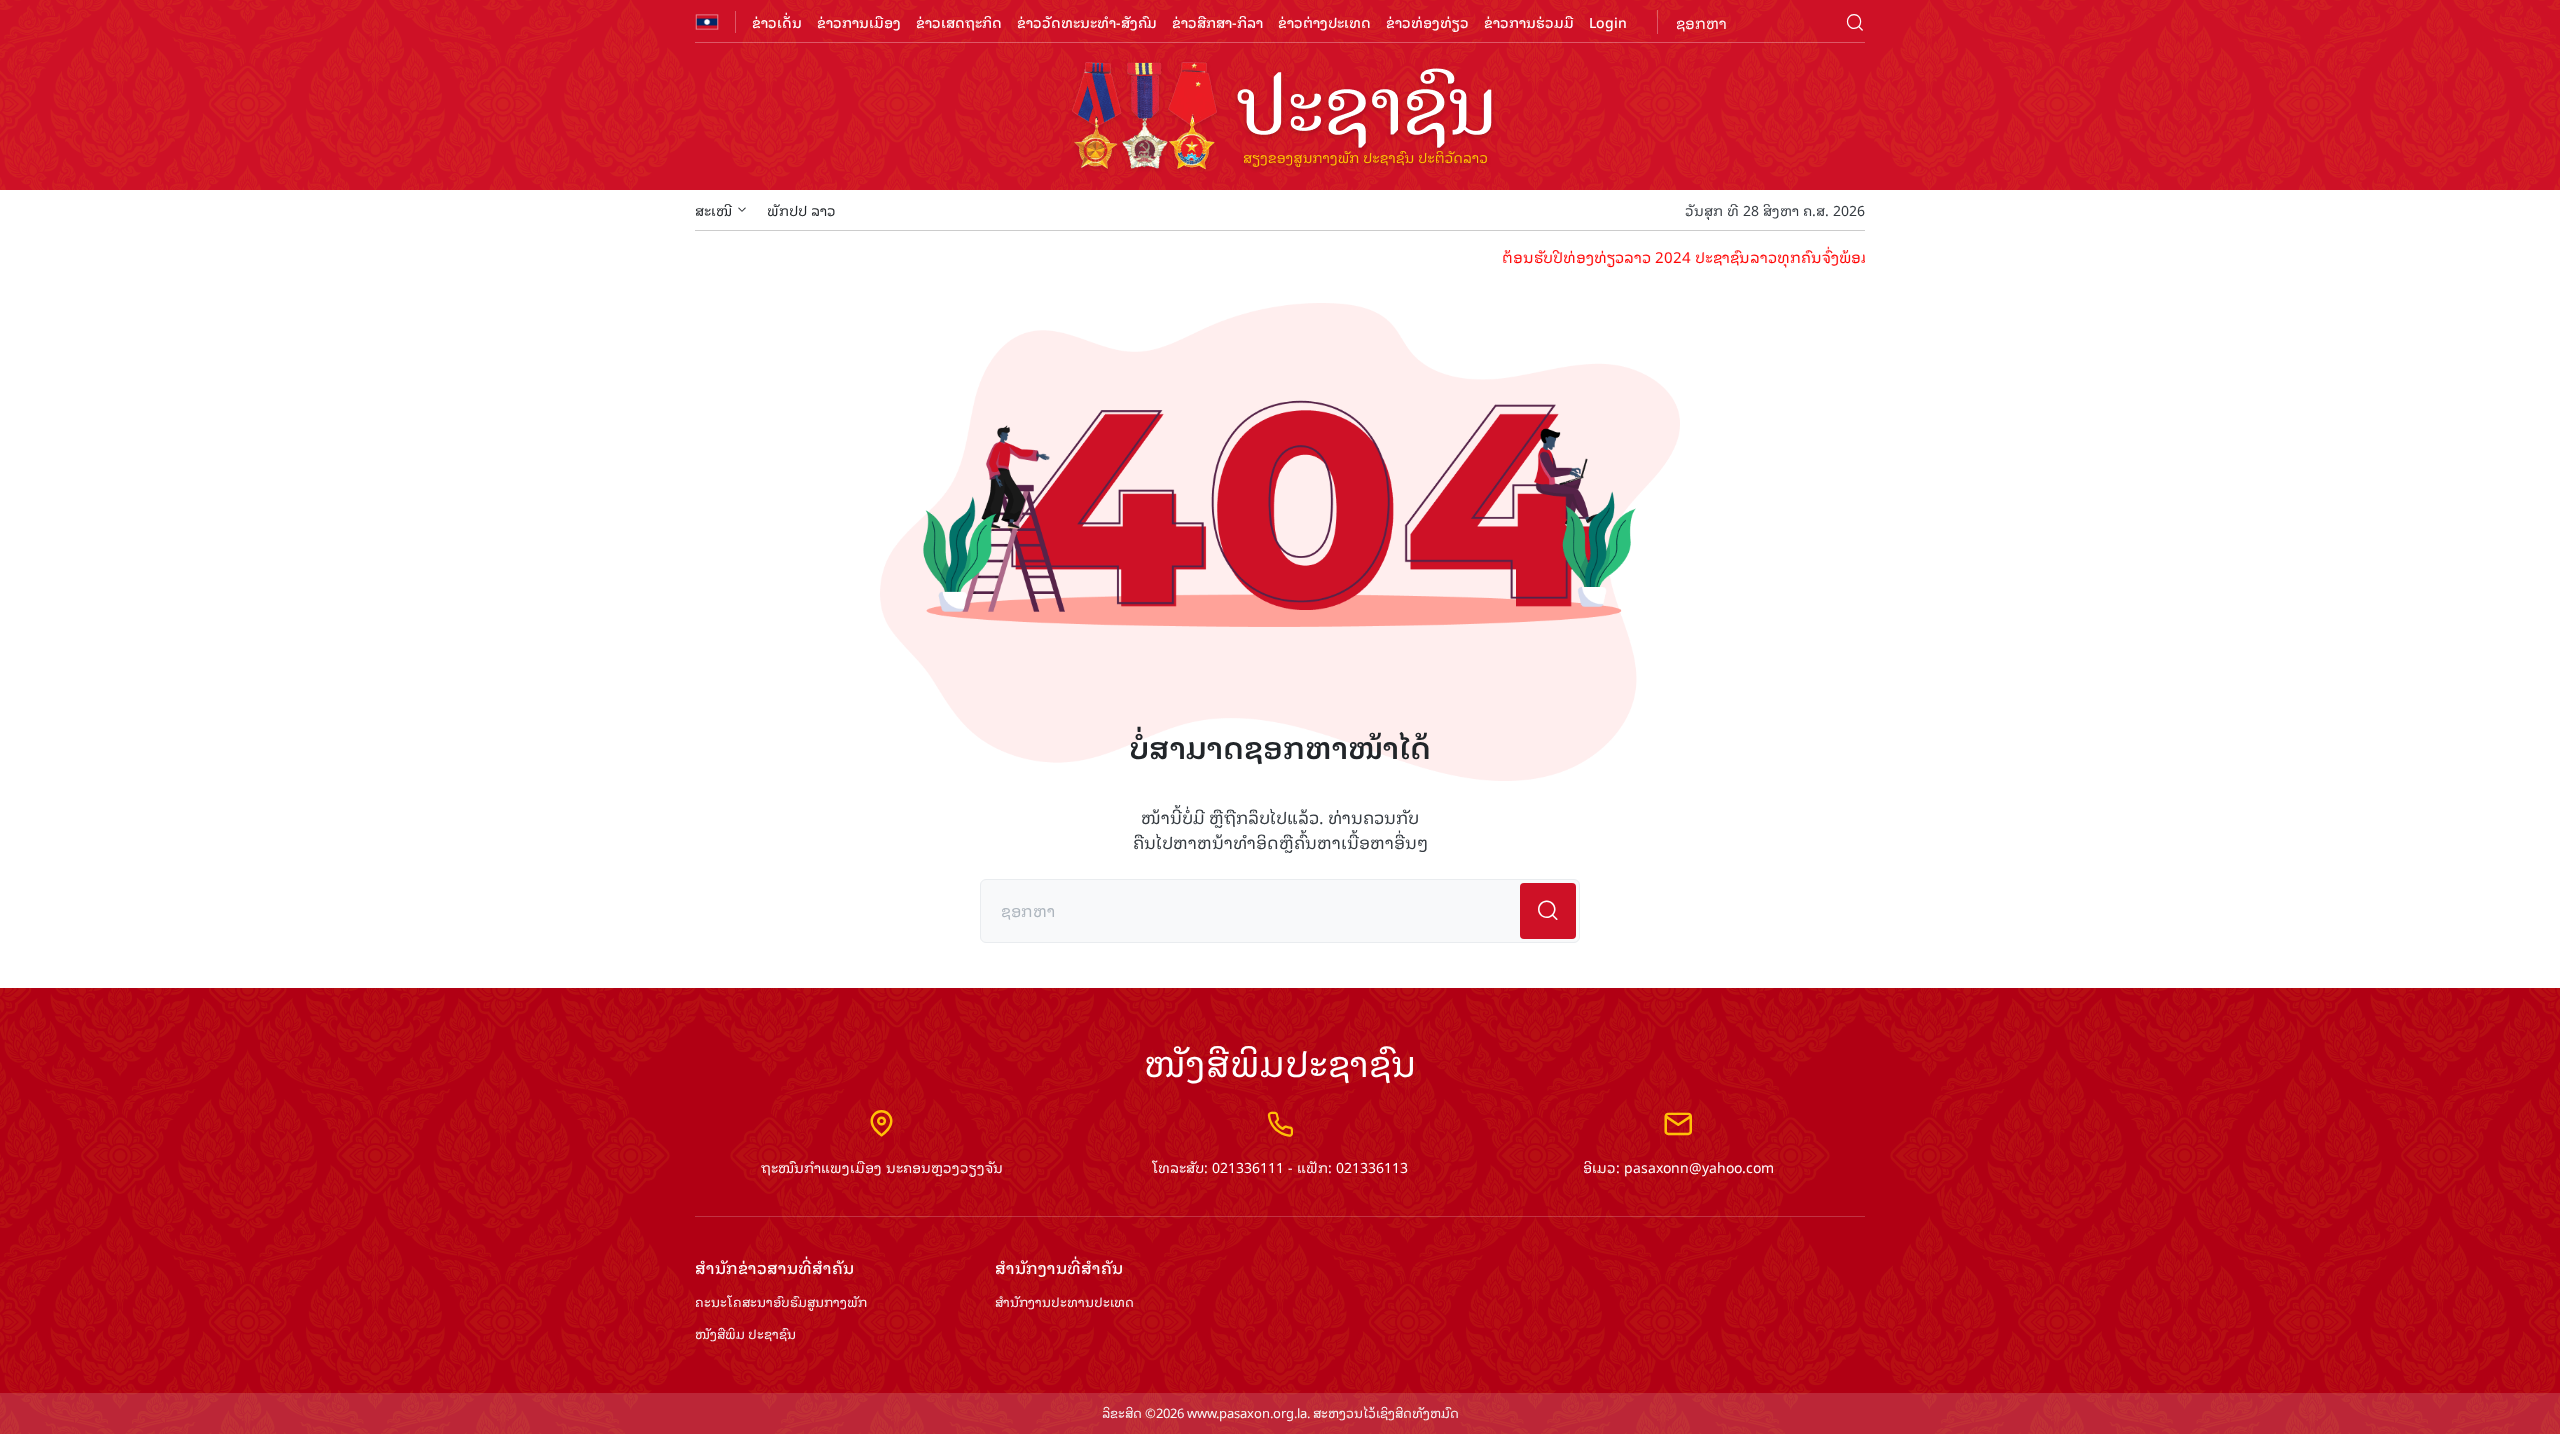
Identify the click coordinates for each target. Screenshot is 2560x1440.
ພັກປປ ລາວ (801, 209)
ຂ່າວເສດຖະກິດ (959, 21)
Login (1608, 21)
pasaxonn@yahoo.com (1699, 1166)
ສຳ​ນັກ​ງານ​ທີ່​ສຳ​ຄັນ (1059, 1267)
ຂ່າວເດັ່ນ (777, 21)
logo (1280, 118)
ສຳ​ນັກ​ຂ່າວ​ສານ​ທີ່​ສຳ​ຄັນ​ (774, 1267)
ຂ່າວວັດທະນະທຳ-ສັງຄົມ (1087, 21)
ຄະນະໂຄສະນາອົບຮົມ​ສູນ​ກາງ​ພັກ (781, 1302)
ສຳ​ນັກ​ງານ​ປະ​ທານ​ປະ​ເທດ (1064, 1302)
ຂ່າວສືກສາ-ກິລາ (1217, 21)
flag (707, 22)
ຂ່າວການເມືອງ (859, 21)
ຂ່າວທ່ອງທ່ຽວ (1427, 21)
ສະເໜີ (713, 209)
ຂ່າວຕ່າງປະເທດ (1324, 21)
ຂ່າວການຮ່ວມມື (1529, 21)
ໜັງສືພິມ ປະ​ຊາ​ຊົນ (745, 1334)
